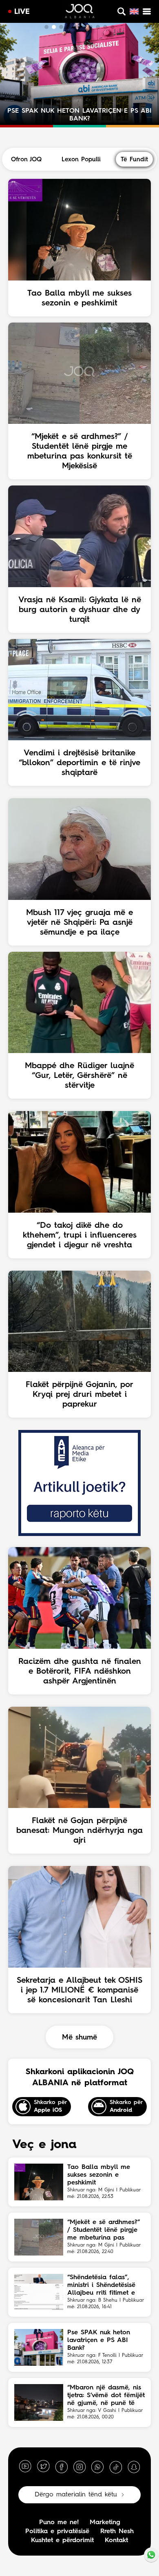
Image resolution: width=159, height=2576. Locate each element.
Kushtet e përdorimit (62, 2540)
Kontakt (116, 2540)
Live (22, 12)
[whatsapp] (97, 2467)
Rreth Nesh (117, 2531)
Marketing (105, 2523)
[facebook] (62, 2467)
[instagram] (79, 2467)
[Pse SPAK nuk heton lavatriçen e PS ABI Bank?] (39, 2347)
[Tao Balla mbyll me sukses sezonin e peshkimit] (39, 2182)
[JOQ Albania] (80, 12)
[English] (134, 11)
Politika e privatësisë (57, 2531)
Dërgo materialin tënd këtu (76, 2495)
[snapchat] (134, 2467)
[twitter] (43, 2467)
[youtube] (25, 2467)
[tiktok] (116, 2467)
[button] (46, 27)
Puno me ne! (59, 2523)
